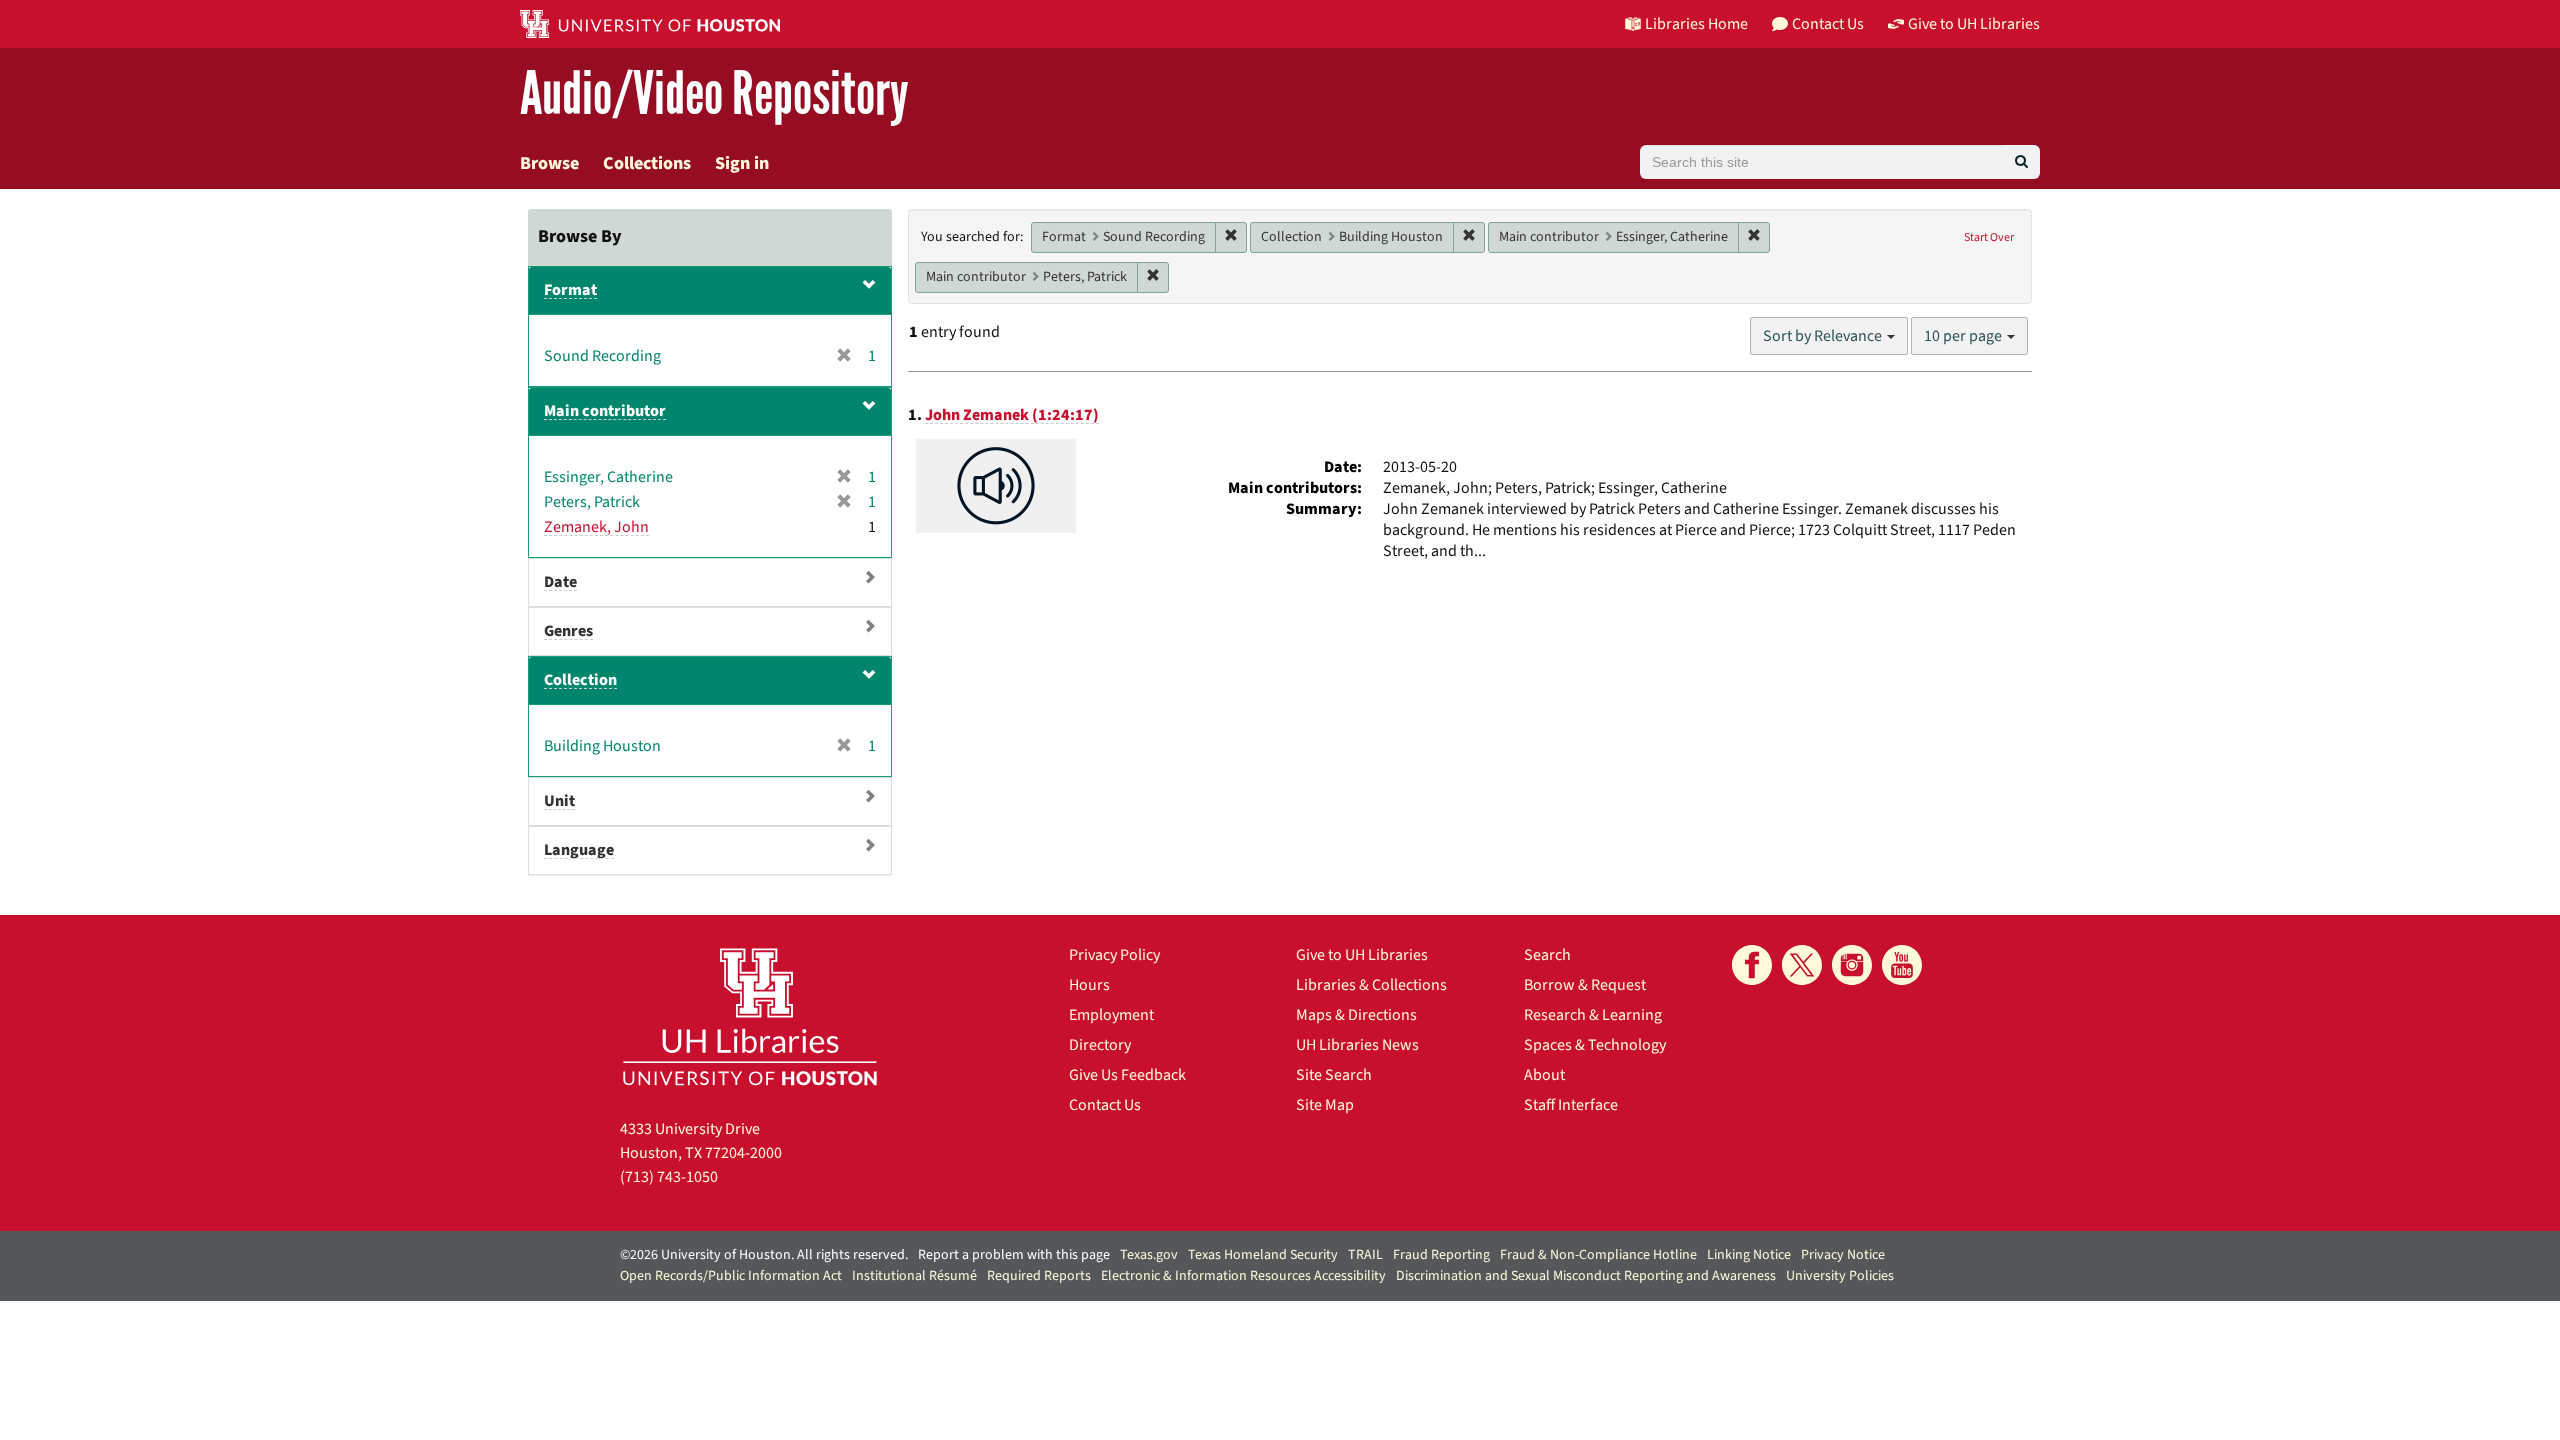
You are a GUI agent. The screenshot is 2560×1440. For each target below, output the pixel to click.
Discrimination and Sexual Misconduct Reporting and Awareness (1586, 1276)
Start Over (1989, 237)
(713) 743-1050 (669, 1177)
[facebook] (1752, 965)
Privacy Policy (1114, 955)
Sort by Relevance (1824, 336)
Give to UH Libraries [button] (1974, 24)
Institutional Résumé (914, 1276)
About (1544, 1075)
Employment (1111, 1015)
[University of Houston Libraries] (750, 1016)
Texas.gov (1149, 1255)
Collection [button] (580, 680)
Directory (1100, 1045)
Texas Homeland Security (1263, 1255)
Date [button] (560, 582)
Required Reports (1039, 1276)
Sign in (742, 163)
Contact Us (1105, 1105)
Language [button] (579, 850)
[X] (1802, 965)
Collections (647, 163)
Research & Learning (1593, 1015)
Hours (1089, 985)
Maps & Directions (1356, 1015)
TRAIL (1365, 1255)
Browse (549, 163)
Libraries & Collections (1371, 985)
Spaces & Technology (1595, 1045)
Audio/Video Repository (714, 94)
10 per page (1964, 336)
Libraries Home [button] (1696, 24)
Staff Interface (1571, 1105)
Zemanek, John (596, 527)
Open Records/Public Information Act (731, 1276)
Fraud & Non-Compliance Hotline (1598, 1255)
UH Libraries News (1357, 1045)
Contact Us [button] (1828, 24)
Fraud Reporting (1441, 1255)
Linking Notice (1749, 1255)
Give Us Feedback (1127, 1075)
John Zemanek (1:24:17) (1012, 415)
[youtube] (1902, 965)
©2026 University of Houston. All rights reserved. (764, 1255)
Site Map (1325, 1105)
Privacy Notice (1843, 1255)
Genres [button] (568, 631)
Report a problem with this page (1014, 1255)
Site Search (1334, 1075)
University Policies (1840, 1276)
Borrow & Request (1585, 985)
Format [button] (570, 290)
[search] (2021, 162)
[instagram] (1852, 965)
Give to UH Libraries (1362, 955)
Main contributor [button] (605, 411)
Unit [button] (559, 801)
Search (1547, 955)
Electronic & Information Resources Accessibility (1243, 1276)
